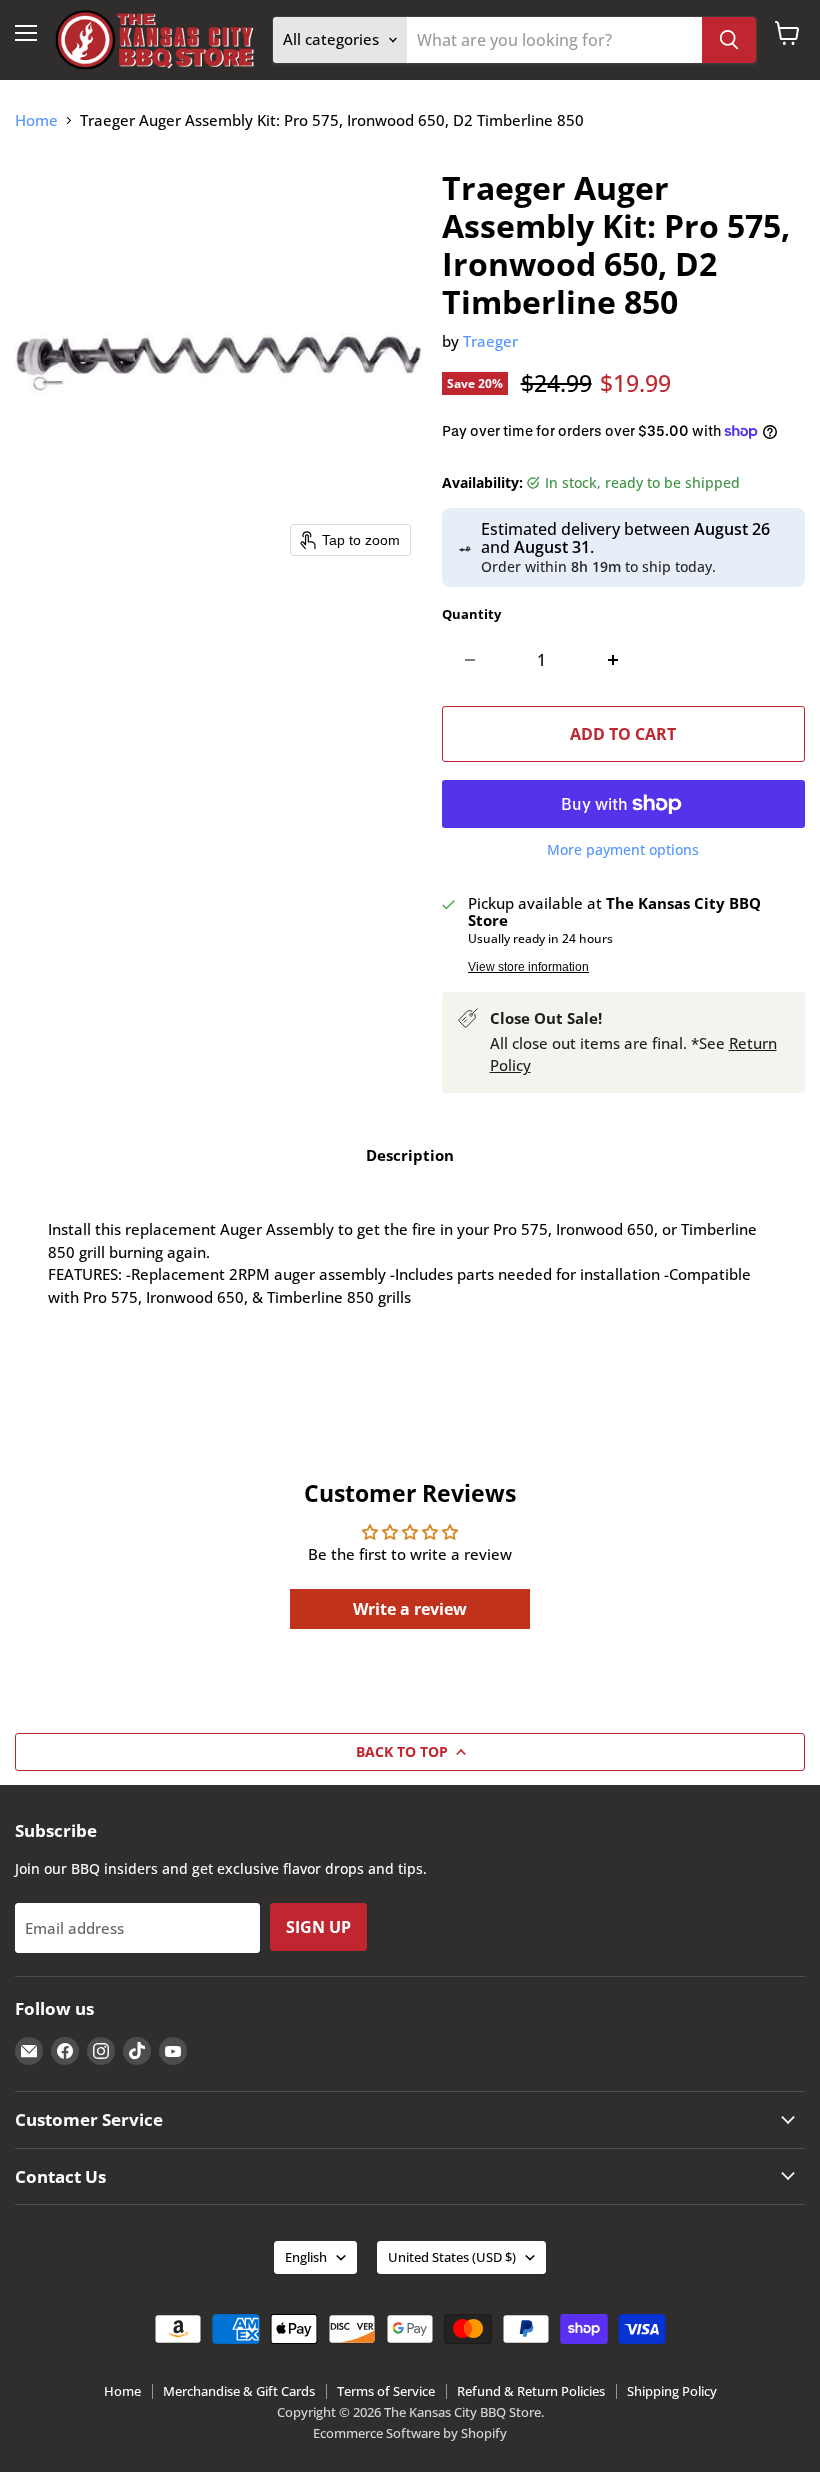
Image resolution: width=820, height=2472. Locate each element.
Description (410, 1155)
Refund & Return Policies (531, 2391)
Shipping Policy (672, 2391)
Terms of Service (386, 2391)
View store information (528, 967)
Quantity (471, 614)
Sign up (318, 1927)
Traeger (490, 341)
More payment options (623, 850)
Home (36, 120)
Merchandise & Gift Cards (239, 2391)
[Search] (729, 40)
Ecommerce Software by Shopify (410, 2433)
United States (452, 2257)
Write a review (410, 1609)
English (306, 2257)
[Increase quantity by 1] (614, 660)
